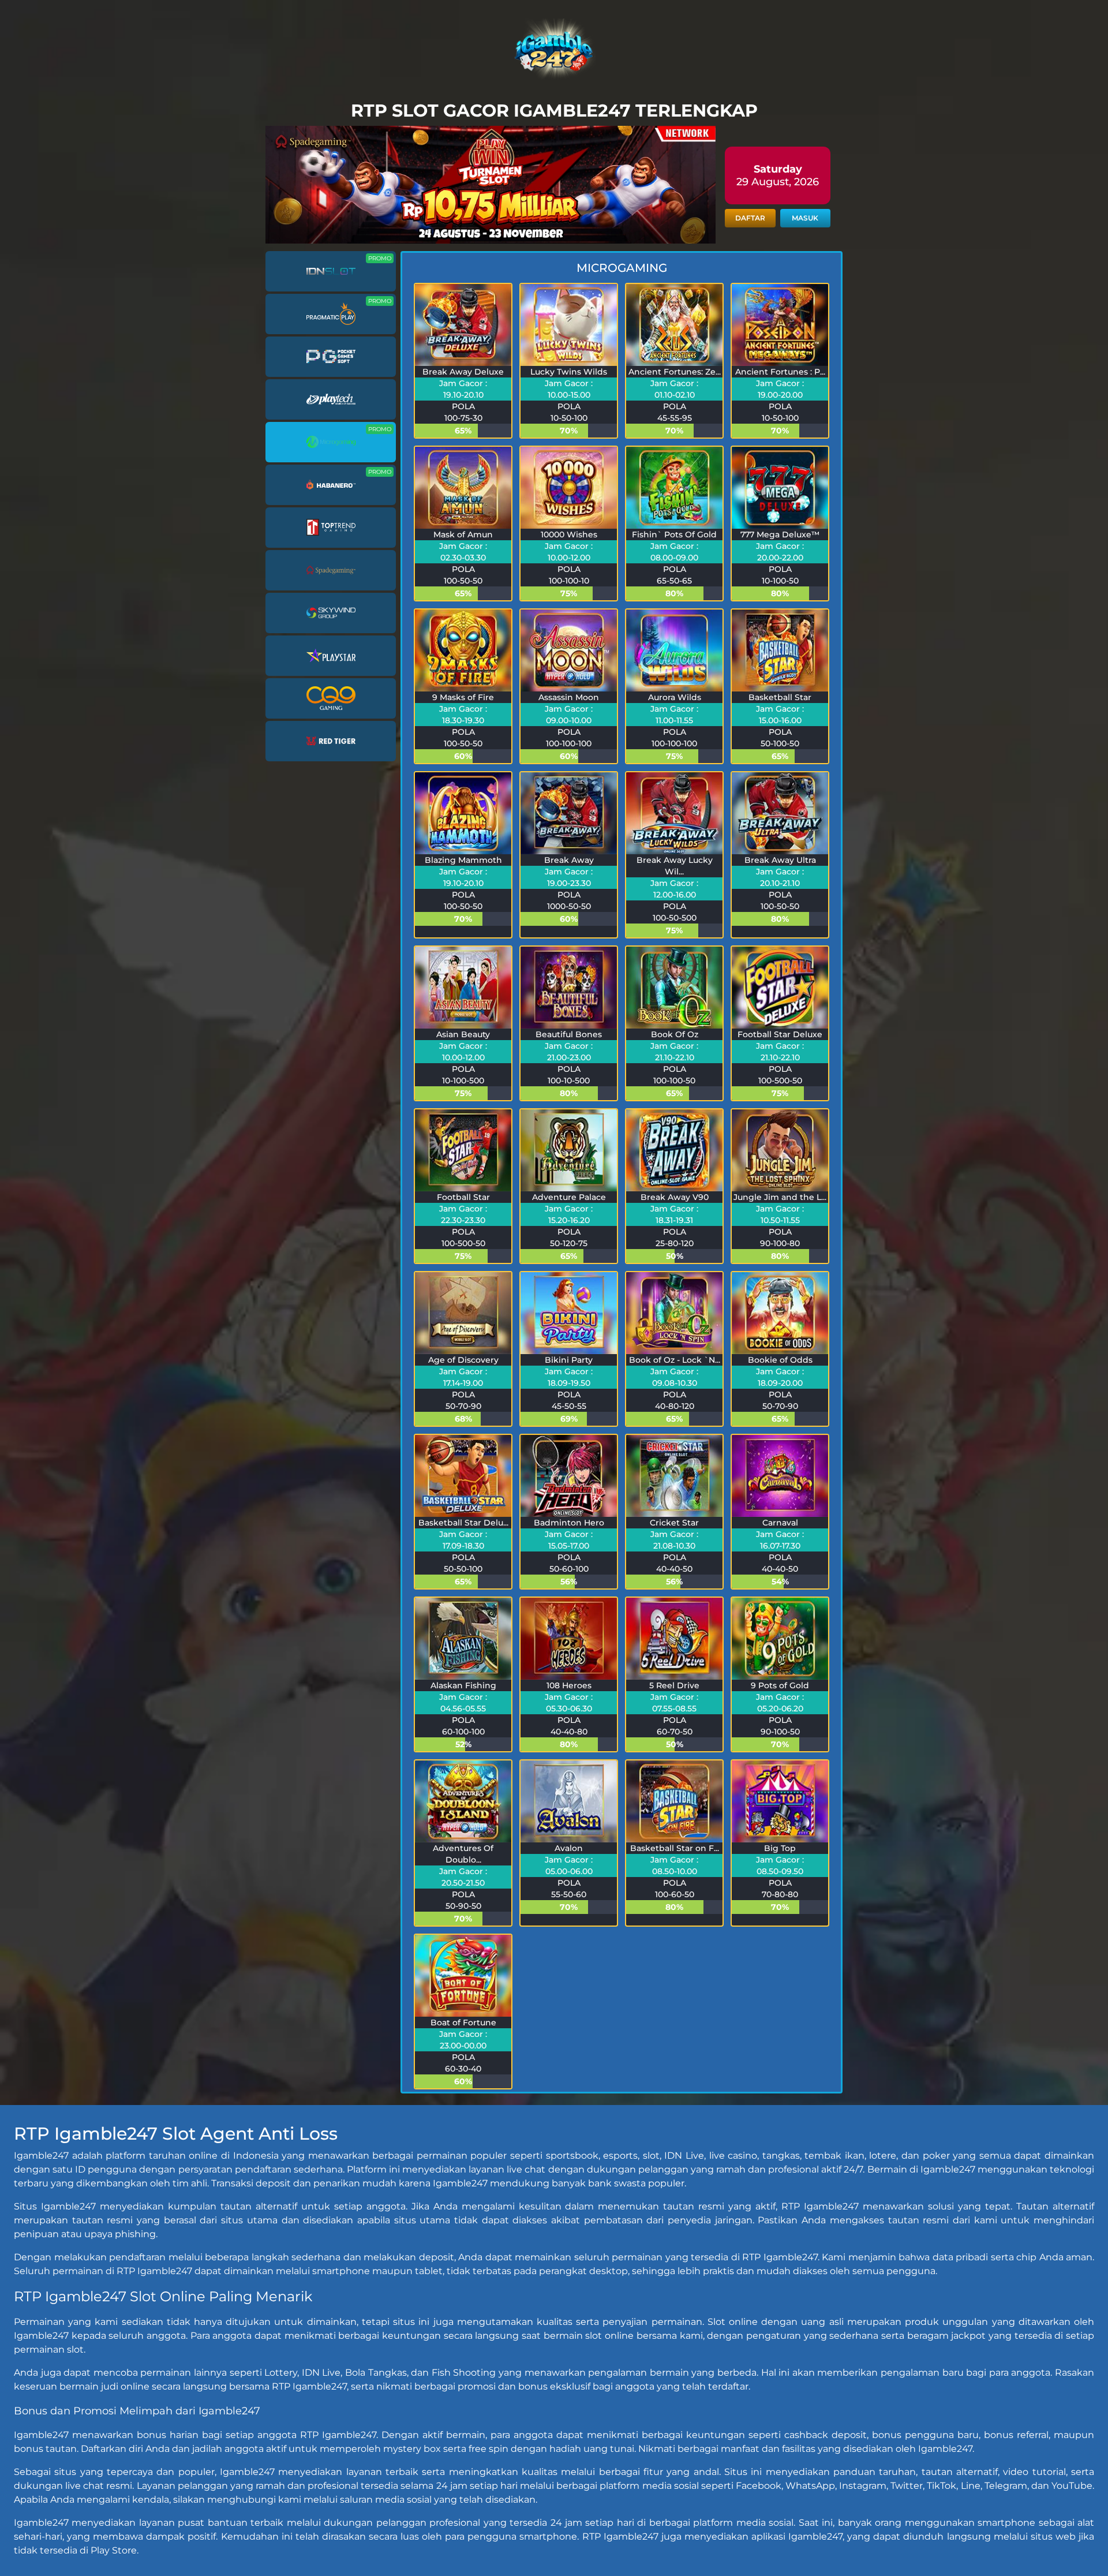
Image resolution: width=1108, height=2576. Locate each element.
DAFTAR (750, 218)
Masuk (805, 218)
